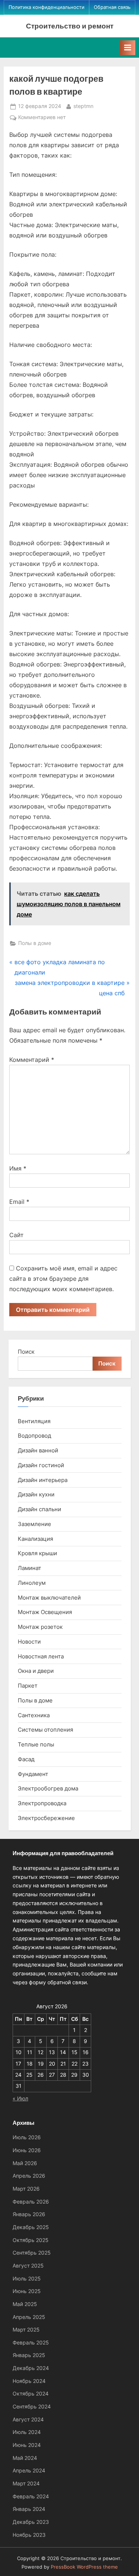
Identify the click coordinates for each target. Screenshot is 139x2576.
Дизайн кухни (36, 1494)
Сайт (16, 1235)
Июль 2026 (27, 2137)
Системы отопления (45, 1730)
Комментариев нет (42, 118)
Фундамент (33, 1774)
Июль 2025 (27, 2279)
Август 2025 (28, 2266)
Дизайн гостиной (41, 1465)
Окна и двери (36, 1671)
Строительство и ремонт (70, 26)
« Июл (20, 2099)
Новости (29, 1642)
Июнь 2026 (27, 2150)
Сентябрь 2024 (32, 2407)
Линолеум (32, 1583)
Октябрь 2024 (31, 2394)
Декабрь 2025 (31, 2227)
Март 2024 (26, 2484)
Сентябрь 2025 (32, 2253)
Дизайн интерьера (43, 1480)
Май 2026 (25, 2163)
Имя (18, 1168)
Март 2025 (26, 2330)
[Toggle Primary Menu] (128, 48)
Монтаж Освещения (45, 1612)
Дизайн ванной (38, 1450)
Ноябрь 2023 (29, 2535)
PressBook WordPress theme (84, 2567)
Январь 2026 (29, 2214)
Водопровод (34, 1436)
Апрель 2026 (29, 2176)
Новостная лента (41, 1656)
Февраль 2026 (31, 2202)
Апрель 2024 (29, 2471)
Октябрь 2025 (31, 2240)
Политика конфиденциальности (47, 7)
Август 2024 (28, 2420)
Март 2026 (26, 2189)
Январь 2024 (29, 2509)
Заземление (34, 1524)
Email (19, 1202)
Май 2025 (25, 2304)
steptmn (83, 106)
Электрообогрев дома (48, 1788)
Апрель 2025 (29, 2317)
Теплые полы (36, 1744)
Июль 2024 (27, 2432)
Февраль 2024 (31, 2496)
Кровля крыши (37, 1553)
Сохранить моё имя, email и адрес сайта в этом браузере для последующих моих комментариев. (63, 1279)
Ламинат (29, 1568)
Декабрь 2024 (31, 2368)
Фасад (26, 1759)
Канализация (35, 1539)
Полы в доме (35, 943)
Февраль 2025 (31, 2343)
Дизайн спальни (39, 1509)
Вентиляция (34, 1421)
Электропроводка (42, 1803)
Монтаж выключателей (49, 1598)
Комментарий (32, 1060)
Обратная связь (112, 7)
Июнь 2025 (27, 2291)
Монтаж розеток (40, 1627)
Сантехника (34, 1715)
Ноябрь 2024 (29, 2381)
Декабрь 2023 (31, 2522)
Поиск (26, 1352)
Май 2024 (25, 2458)
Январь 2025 (29, 2355)
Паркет (28, 1686)
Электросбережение (46, 1818)
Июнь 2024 (27, 2445)
